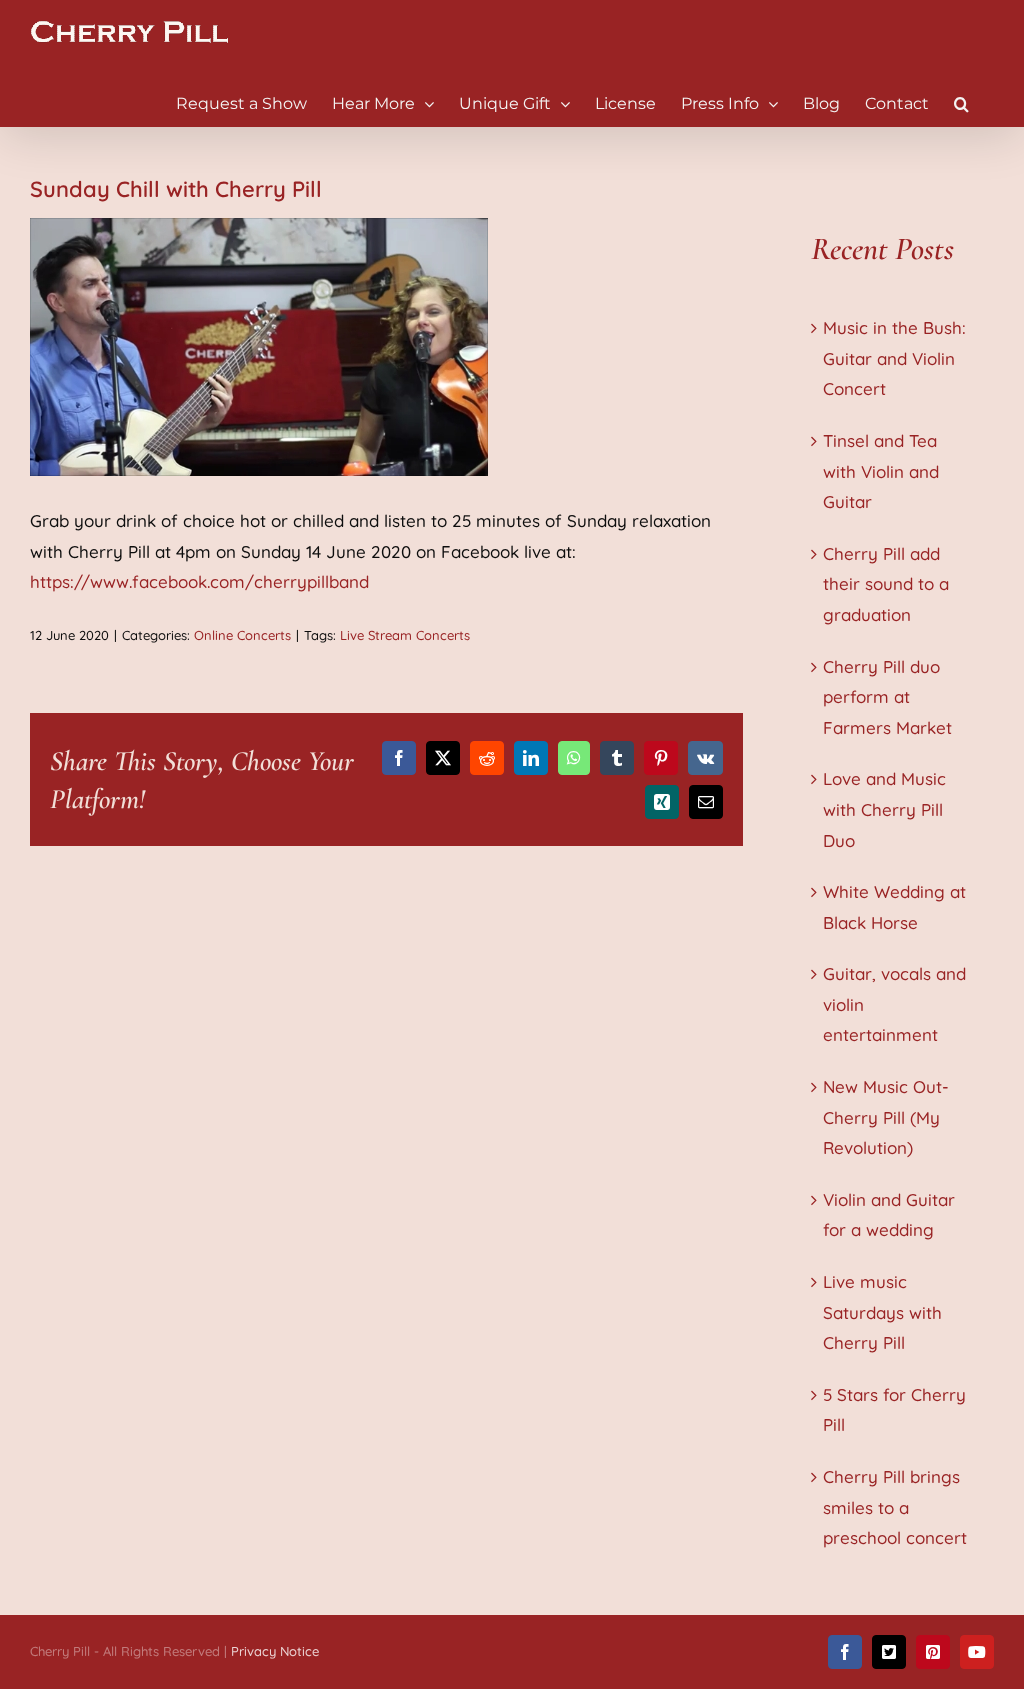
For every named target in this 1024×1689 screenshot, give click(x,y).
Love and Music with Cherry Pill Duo (884, 809)
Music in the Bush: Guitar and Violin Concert (894, 358)
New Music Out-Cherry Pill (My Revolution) (886, 1117)
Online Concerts (242, 635)
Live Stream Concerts (405, 635)
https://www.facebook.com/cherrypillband (199, 581)
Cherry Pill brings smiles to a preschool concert (895, 1507)
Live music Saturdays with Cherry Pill (882, 1312)
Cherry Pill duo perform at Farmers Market (887, 697)
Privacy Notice (275, 1651)
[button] (961, 103)
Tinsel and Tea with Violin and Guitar (881, 471)
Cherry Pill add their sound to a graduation (886, 584)
